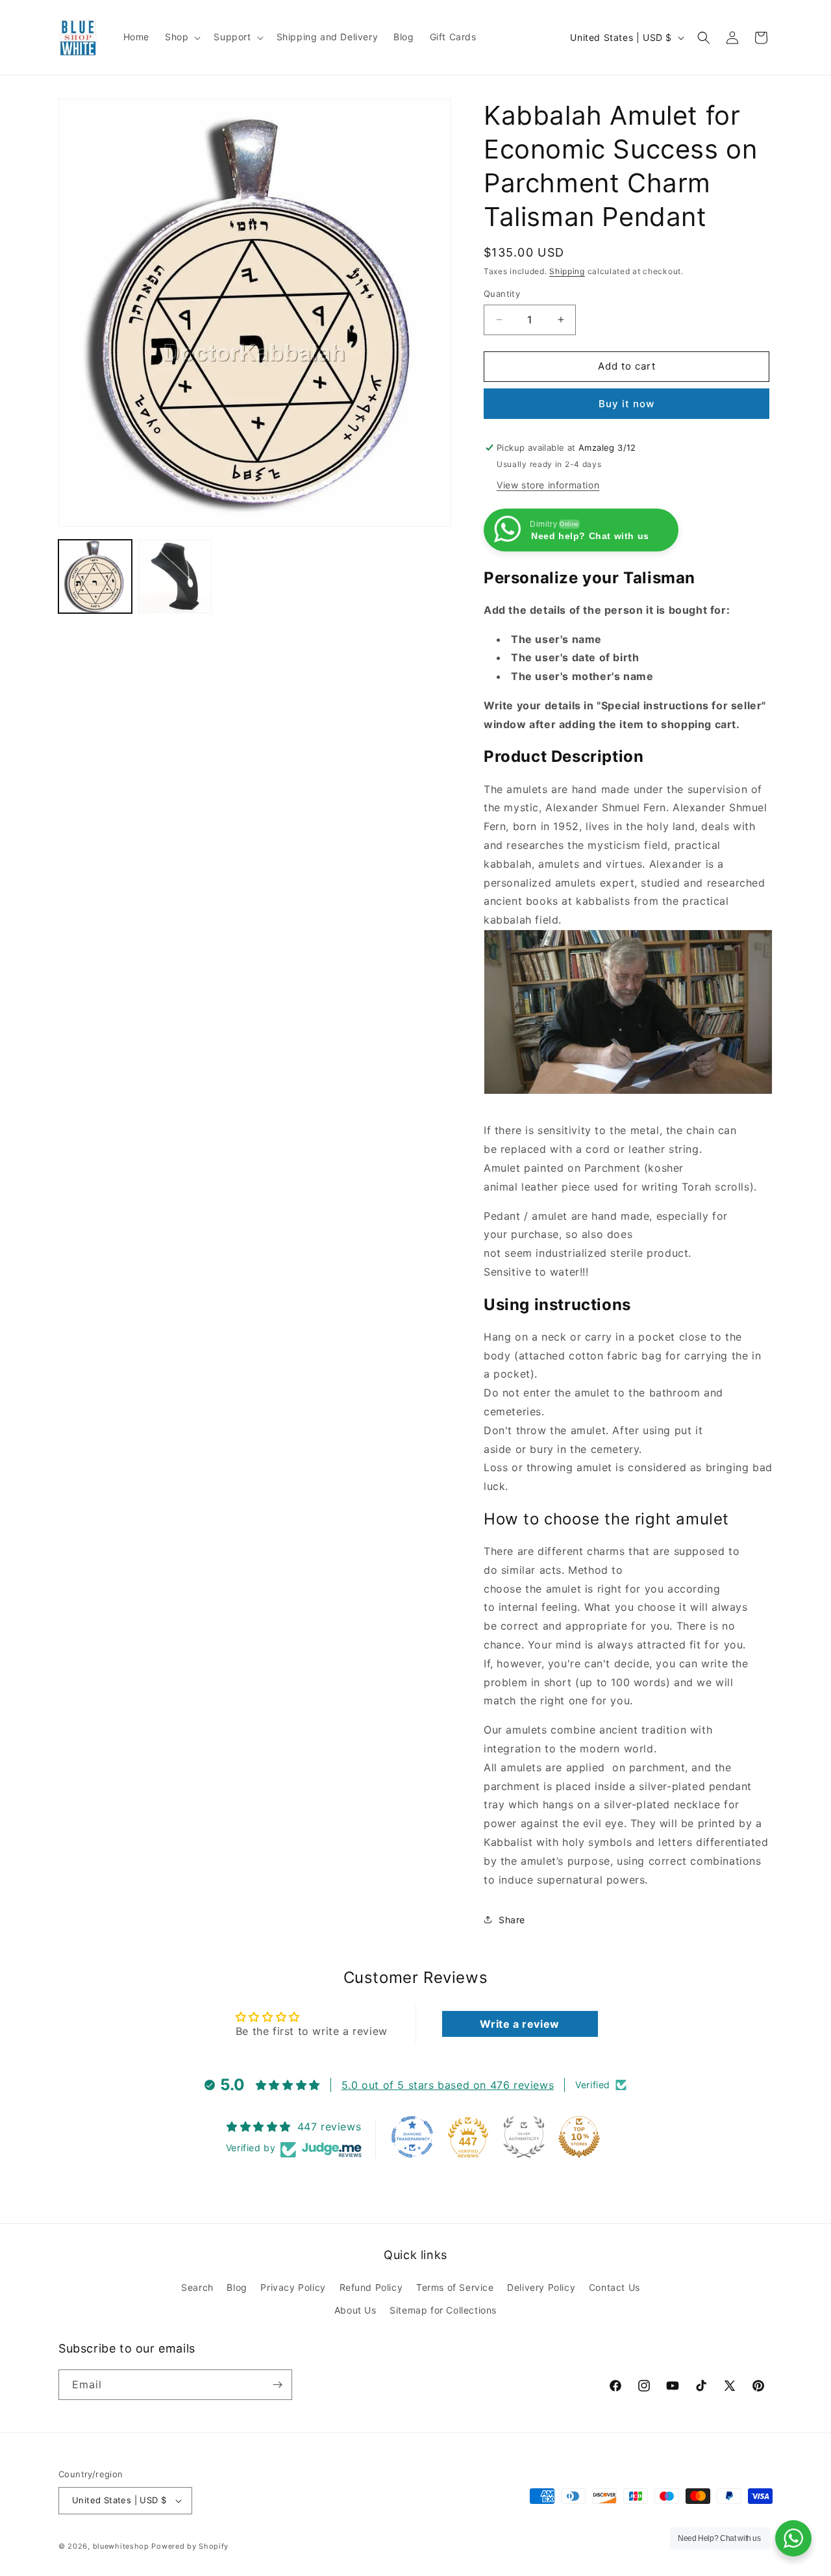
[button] (181, 37)
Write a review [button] (519, 2024)
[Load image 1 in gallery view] (95, 576)
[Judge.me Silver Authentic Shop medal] (524, 2137)
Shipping (567, 271)
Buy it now (626, 404)
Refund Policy (371, 2287)
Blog (237, 2287)
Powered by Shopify (190, 2546)
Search (197, 2287)
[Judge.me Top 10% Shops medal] (579, 2137)
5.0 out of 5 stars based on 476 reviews (448, 2085)
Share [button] (512, 1920)
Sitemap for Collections (443, 2310)
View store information (548, 485)
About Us (355, 2310)
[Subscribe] (277, 2385)
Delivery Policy (541, 2287)
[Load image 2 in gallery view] (175, 576)
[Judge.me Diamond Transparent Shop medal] (412, 2137)
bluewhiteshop (121, 2546)
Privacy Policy (293, 2287)
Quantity (502, 294)
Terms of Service (455, 2287)
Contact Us (614, 2287)
